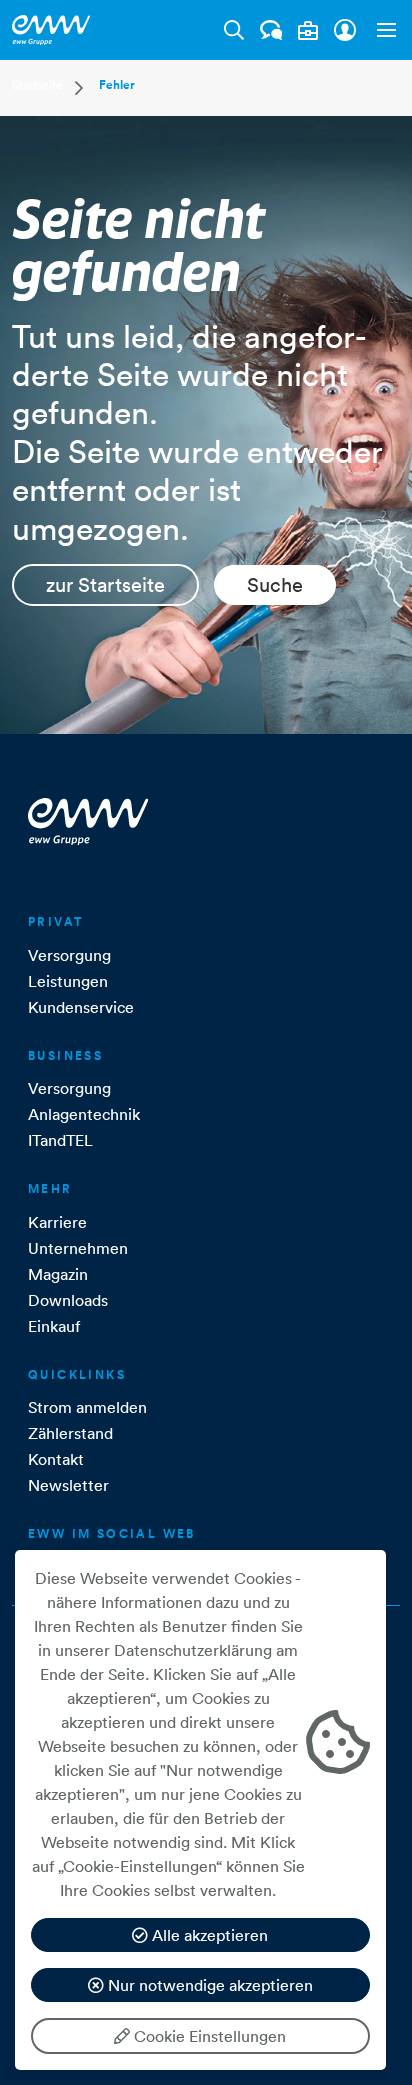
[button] (382, 30)
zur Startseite (105, 585)
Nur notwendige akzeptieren (208, 1985)
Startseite (37, 84)
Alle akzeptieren (208, 1935)
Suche (275, 585)
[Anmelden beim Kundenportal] (345, 30)
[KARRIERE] (308, 30)
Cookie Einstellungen (208, 2036)
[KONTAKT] (271, 30)
